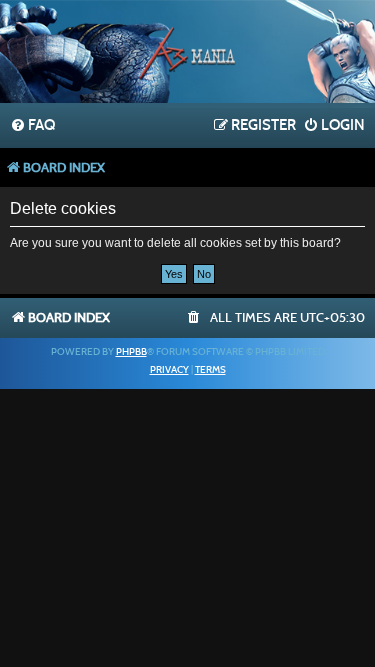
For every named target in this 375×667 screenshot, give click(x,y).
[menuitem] (32, 126)
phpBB (131, 352)
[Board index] (188, 54)
